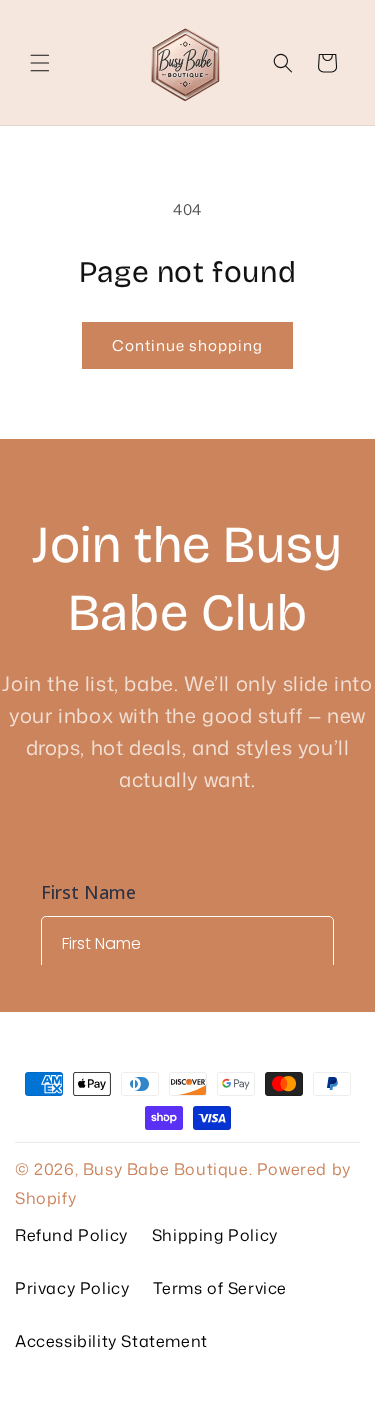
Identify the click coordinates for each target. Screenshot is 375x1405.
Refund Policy (71, 1235)
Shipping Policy (215, 1235)
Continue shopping (187, 345)
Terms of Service (220, 1288)
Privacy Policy (72, 1288)
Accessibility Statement (111, 1341)
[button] (40, 63)
